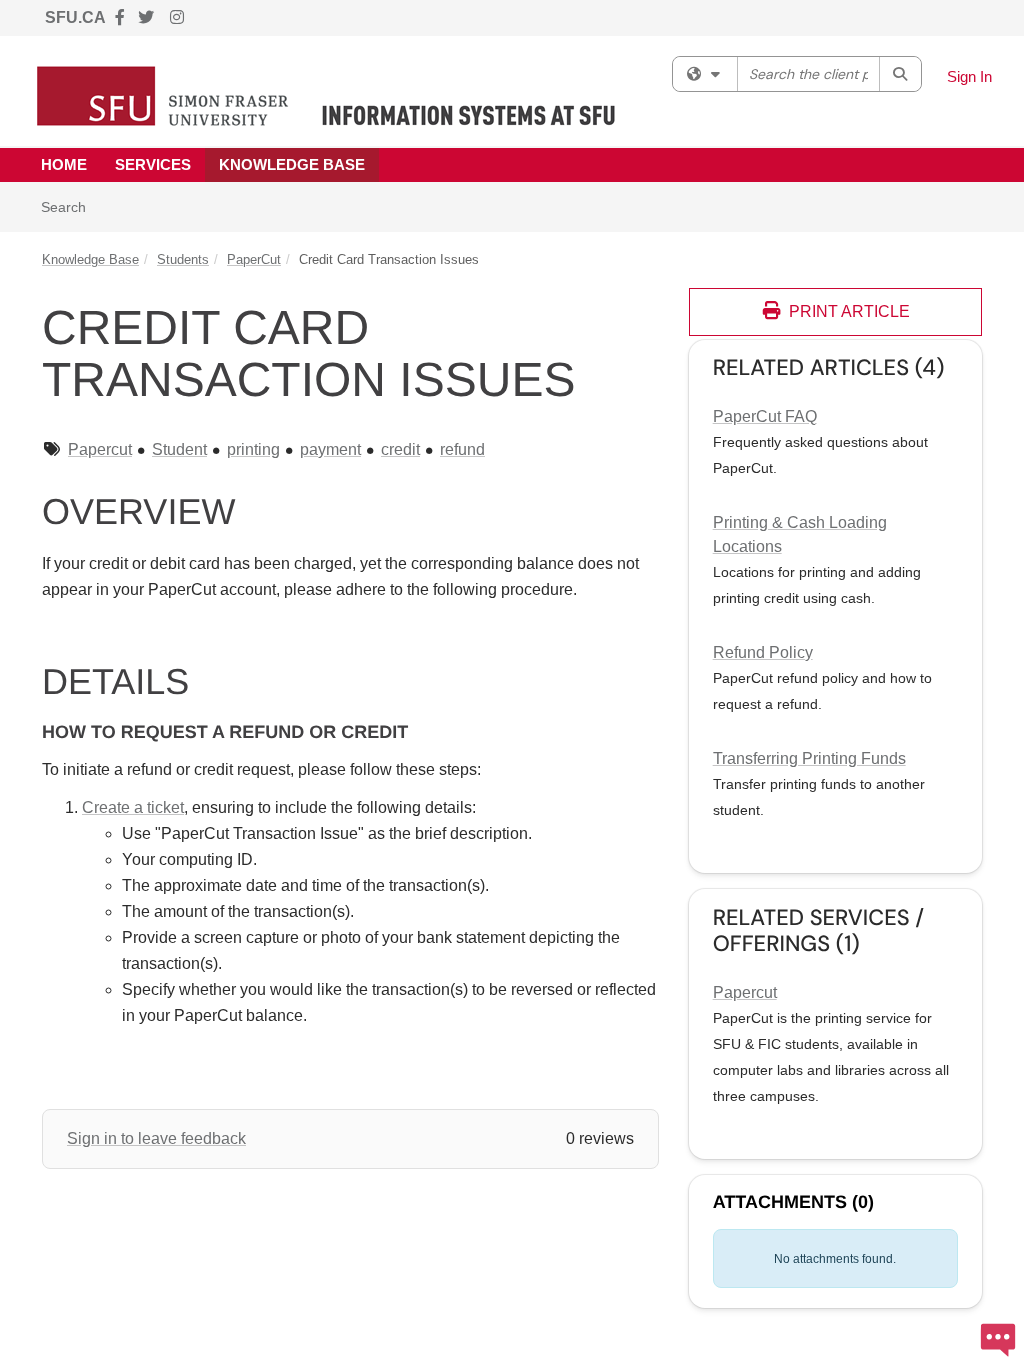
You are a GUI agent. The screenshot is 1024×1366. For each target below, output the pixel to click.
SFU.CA (75, 17)
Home (64, 164)
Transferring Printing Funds (809, 758)
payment (330, 449)
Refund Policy (763, 652)
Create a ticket (133, 807)
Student (179, 449)
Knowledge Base (292, 164)
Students (183, 259)
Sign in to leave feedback (156, 1138)
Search (70, 206)
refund (462, 449)
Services (153, 164)
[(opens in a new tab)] (326, 96)
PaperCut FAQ (765, 416)
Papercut (100, 449)
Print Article (847, 311)
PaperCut (254, 259)
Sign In (969, 76)
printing (253, 449)
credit (400, 449)
